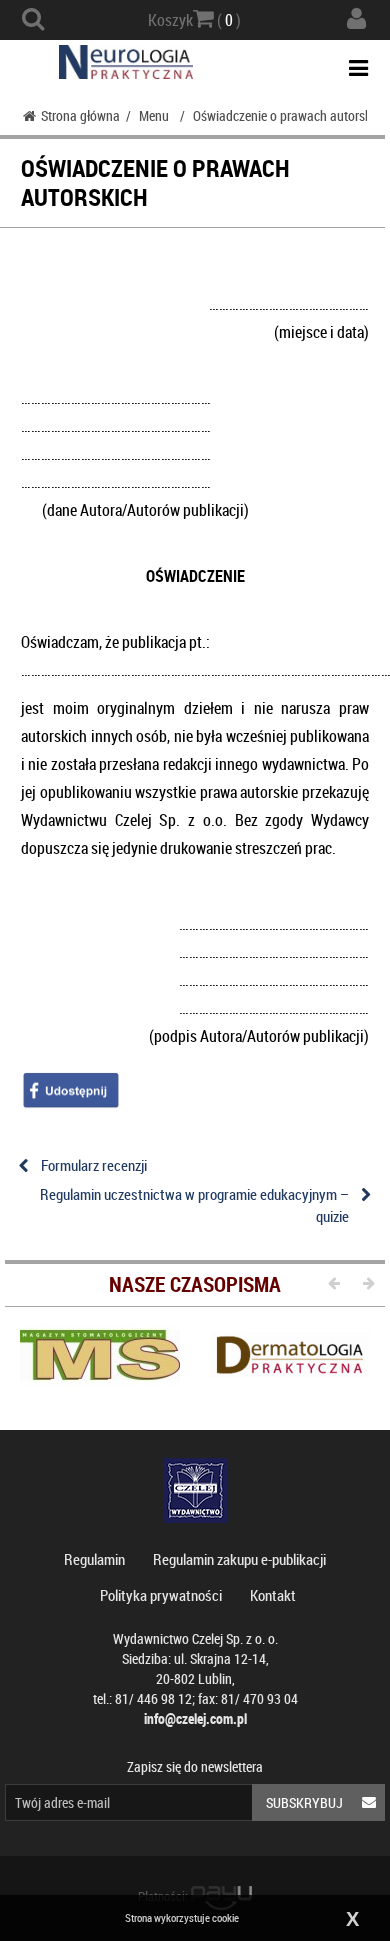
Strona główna (80, 115)
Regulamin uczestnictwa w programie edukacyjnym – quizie (194, 1204)
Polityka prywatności (161, 1595)
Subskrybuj (304, 1802)
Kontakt (273, 1595)
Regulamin (94, 1559)
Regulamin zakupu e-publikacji (239, 1559)
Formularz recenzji (94, 1165)
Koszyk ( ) (194, 20)
